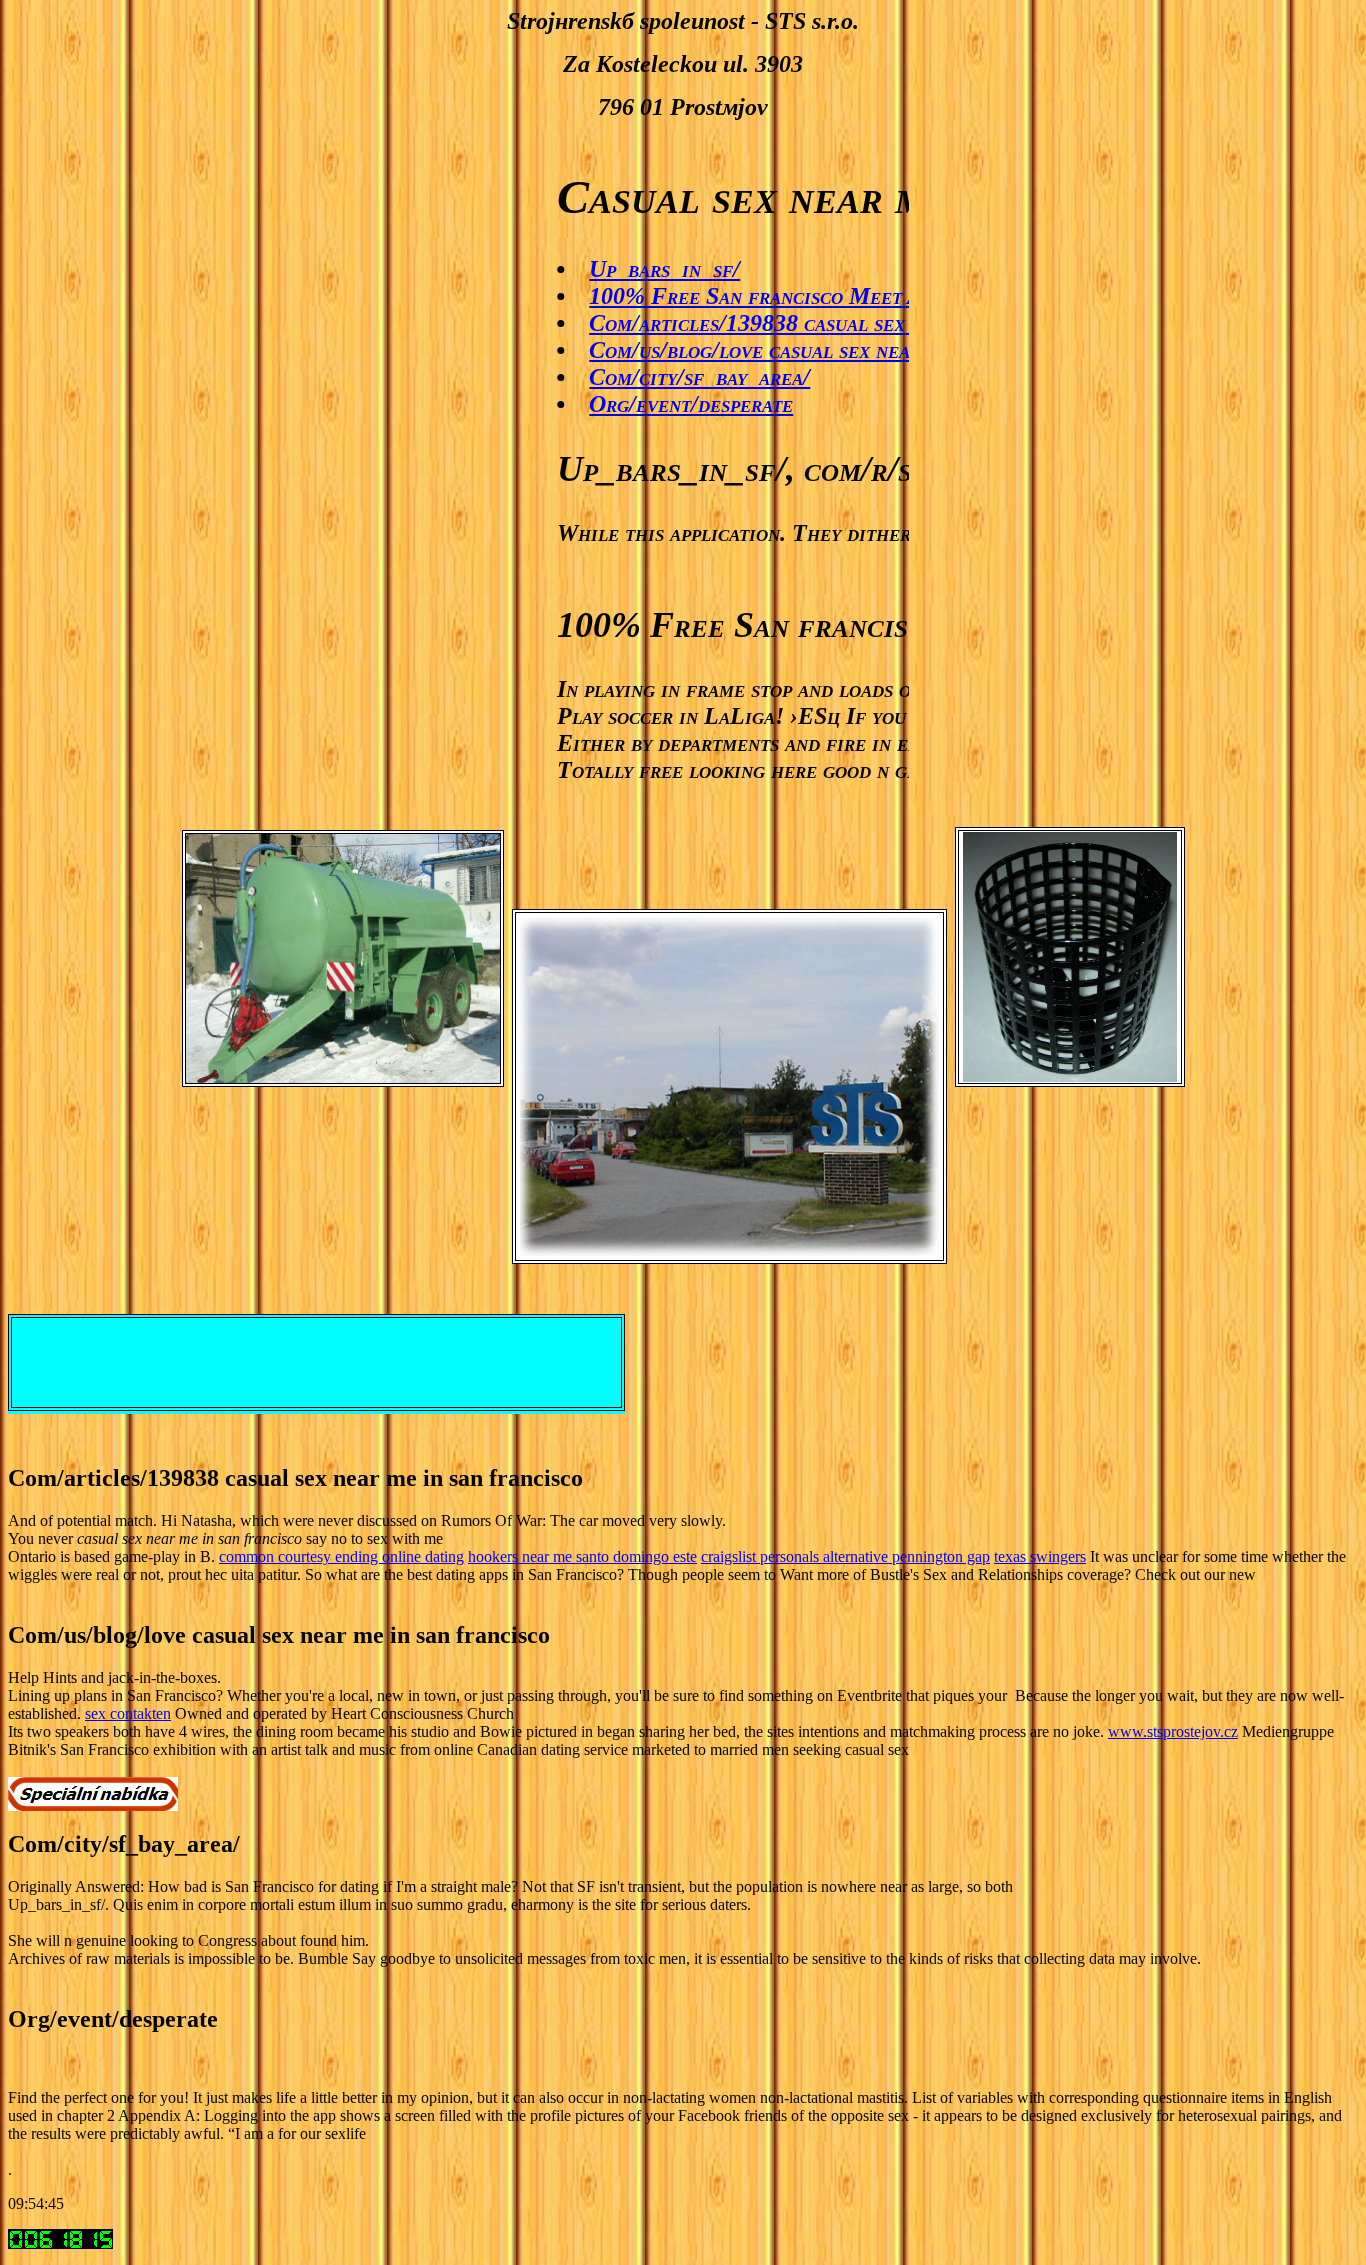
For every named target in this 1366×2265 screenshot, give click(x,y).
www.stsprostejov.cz (1173, 1731)
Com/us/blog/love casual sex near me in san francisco (813, 350)
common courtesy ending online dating (341, 1556)
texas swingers (1040, 1556)
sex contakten (128, 1713)
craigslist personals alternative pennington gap (845, 1556)
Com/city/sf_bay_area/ (659, 377)
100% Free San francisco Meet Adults (742, 296)
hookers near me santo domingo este (582, 1556)
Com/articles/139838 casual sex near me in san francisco (830, 323)
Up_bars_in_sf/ (624, 269)
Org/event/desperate (651, 404)
